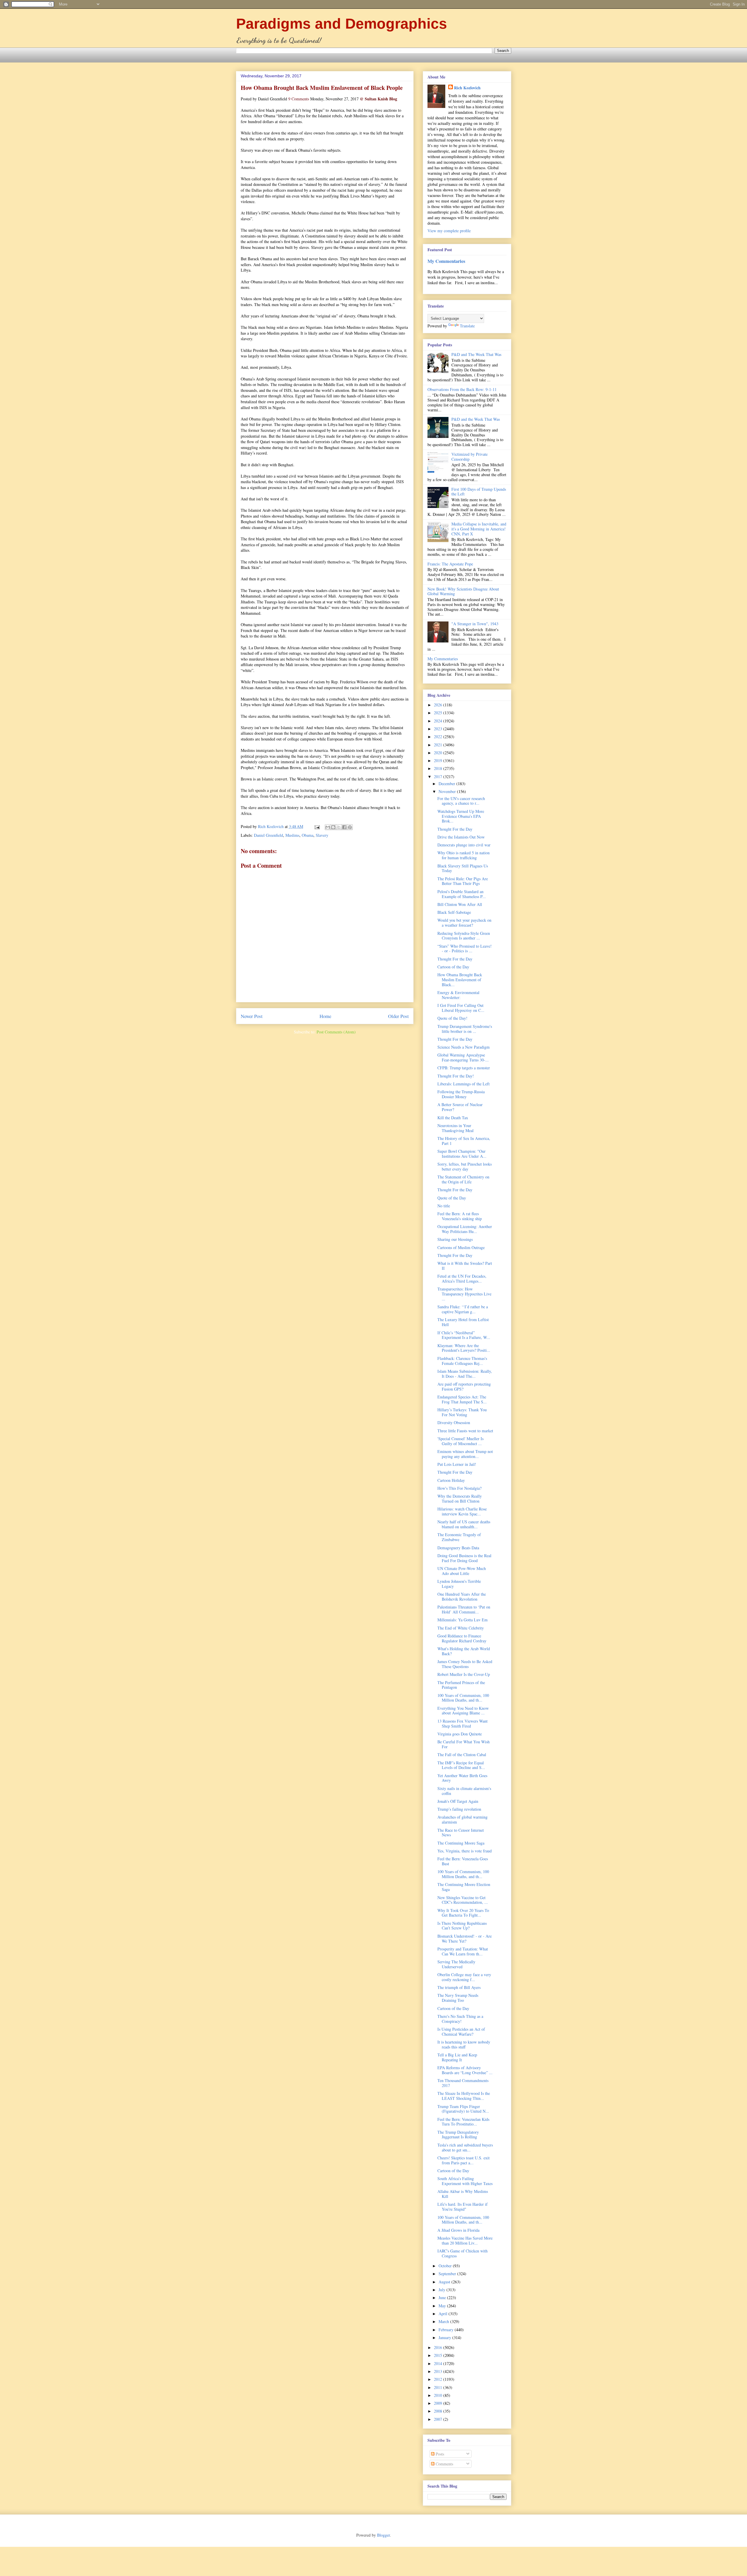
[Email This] (328, 827)
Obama (308, 835)
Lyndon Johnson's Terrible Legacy (459, 1584)
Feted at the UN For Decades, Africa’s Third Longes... (462, 1279)
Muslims (292, 835)
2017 (439, 777)
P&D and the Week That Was (476, 419)
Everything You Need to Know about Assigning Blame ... (463, 1711)
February (447, 2330)
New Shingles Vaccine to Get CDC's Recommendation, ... (463, 1900)
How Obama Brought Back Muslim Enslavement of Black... (460, 980)
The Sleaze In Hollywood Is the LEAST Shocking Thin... (464, 2096)
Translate (467, 326)
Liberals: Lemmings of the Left (464, 1084)
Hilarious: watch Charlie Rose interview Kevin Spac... (462, 1511)
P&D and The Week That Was (476, 354)
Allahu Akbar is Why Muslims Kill (463, 2194)
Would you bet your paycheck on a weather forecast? (464, 923)
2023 (439, 729)
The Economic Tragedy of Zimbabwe (459, 1537)
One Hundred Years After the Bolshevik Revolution (462, 1597)
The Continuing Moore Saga (461, 1843)
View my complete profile (449, 231)
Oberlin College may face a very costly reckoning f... (464, 1977)
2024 (439, 721)
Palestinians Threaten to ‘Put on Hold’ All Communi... (464, 1609)
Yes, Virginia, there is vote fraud (465, 1851)
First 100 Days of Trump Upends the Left (479, 492)
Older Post (398, 1016)
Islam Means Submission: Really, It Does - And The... (465, 1374)
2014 (439, 2363)
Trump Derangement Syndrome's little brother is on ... (465, 1029)
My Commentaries (446, 261)
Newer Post (252, 1016)
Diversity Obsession (454, 1423)
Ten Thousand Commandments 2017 (463, 2083)
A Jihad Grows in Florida (458, 2230)
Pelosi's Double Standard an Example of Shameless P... (462, 894)
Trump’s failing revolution (459, 1809)
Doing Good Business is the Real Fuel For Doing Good (464, 1558)
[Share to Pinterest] (350, 827)
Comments (444, 2464)
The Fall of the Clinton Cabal (462, 1755)
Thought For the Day (455, 829)
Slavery (322, 835)
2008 (439, 2411)
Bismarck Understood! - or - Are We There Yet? (465, 1938)
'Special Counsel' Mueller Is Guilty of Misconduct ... (460, 1441)
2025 (439, 713)
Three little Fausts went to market (465, 1431)
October (446, 2266)
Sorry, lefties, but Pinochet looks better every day (465, 1166)
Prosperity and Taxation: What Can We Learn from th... (463, 1951)
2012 (439, 2379)
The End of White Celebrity (461, 1628)
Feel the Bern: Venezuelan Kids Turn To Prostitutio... (463, 2122)
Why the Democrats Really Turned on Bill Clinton (460, 1499)
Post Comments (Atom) (336, 1032)
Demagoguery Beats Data (458, 1548)
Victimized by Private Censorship (470, 457)
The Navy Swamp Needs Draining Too (458, 1998)
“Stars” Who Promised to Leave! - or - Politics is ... (465, 949)
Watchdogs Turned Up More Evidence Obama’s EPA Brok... (461, 816)
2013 (439, 2371)
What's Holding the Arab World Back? (464, 1651)
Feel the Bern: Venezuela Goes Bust (463, 1861)
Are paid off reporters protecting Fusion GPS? (464, 1386)
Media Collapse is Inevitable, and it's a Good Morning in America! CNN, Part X (479, 529)
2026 (439, 705)
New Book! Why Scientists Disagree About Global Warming (463, 591)
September (448, 2274)
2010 (439, 2395)
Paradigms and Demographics (342, 24)
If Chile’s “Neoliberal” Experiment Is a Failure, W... (464, 1335)
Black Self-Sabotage (454, 912)
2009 (439, 2403)
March (444, 2321)
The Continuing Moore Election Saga (464, 1887)
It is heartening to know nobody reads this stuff (464, 2044)
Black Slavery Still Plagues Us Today (463, 868)
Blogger (383, 2535)
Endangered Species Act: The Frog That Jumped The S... (462, 1399)
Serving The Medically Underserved (456, 1964)
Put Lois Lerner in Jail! (457, 1464)
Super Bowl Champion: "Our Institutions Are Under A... (462, 1154)
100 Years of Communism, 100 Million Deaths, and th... (463, 1698)
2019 (439, 760)
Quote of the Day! (452, 1018)
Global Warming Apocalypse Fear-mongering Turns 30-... (463, 1057)
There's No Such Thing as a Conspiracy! (460, 2019)
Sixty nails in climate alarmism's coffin (464, 1791)
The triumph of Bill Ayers (459, 1987)
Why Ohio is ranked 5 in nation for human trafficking (464, 855)
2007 (439, 2419)
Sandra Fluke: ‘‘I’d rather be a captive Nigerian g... (463, 1309)
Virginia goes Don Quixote (460, 1734)
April (444, 2314)
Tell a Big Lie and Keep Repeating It (457, 2057)
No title (444, 1206)
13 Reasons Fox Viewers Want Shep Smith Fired (462, 1723)
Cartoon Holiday (451, 1480)
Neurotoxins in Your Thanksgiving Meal (455, 1128)
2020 (439, 753)
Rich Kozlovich (467, 88)
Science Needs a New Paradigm (464, 1047)
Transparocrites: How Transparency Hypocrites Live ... (464, 1294)
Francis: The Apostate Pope (450, 564)
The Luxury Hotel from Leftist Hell (463, 1322)
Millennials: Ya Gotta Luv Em (462, 1620)
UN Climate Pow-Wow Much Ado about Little (462, 1571)
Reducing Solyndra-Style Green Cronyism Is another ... (464, 936)
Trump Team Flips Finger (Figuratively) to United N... (463, 2109)
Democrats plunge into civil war (464, 845)
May (443, 2306)
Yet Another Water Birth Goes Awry (462, 1778)
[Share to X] (339, 827)
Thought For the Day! (456, 1076)
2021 (439, 745)
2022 (439, 737)
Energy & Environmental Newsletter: (458, 995)
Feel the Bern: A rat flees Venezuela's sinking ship (460, 1216)
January (445, 2337)
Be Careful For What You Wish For (464, 1744)
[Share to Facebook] (344, 827)
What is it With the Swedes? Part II (465, 1266)
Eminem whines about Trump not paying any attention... (465, 1454)
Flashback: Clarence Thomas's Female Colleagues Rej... (462, 1361)
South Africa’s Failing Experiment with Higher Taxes (465, 2181)
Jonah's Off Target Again (458, 1801)
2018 (439, 768)
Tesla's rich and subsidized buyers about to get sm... (465, 2147)
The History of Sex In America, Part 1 (464, 1141)
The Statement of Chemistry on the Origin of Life (463, 1179)
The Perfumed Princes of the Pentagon (461, 1685)
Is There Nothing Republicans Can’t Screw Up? (462, 1926)
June (443, 2298)
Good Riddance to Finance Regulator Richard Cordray (462, 1638)
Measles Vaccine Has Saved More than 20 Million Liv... (465, 2240)
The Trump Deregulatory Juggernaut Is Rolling (458, 2135)
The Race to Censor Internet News (461, 1833)
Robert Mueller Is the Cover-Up (464, 1674)
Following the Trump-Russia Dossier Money (461, 1094)
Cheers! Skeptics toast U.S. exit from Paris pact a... (464, 2160)
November (448, 791)
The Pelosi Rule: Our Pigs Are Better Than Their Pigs (463, 881)
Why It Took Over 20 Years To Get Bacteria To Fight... (463, 1913)
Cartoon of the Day (453, 967)
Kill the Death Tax (453, 1118)
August (445, 2282)
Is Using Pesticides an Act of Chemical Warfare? (461, 2032)
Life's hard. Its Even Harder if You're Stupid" (462, 2207)
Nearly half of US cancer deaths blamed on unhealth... (464, 1524)
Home (325, 1016)
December (447, 784)
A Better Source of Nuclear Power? (460, 1107)
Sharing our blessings (455, 1239)
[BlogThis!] (333, 827)
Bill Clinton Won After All (460, 904)
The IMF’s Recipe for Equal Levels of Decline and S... (461, 1765)
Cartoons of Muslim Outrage (461, 1247)
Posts (439, 2454)
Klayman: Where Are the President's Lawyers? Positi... (464, 1348)
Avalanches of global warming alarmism (462, 1819)
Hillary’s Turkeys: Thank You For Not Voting (462, 1412)
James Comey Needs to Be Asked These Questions (465, 1664)
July (443, 2290)
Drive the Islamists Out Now (461, 837)
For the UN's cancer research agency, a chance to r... (461, 801)
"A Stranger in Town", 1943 (475, 624)
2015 (439, 2355)
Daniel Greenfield (268, 835)
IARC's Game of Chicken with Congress (462, 2253)
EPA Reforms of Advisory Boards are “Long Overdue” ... (465, 2070)
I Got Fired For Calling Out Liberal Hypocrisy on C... (461, 1008)
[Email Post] (317, 826)
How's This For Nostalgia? (459, 1488)
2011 (439, 2387)
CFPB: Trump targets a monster (464, 1068)
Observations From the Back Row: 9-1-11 (462, 389)
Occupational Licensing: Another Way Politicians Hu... (465, 1229)
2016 (439, 2347)
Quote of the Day (452, 1198)
